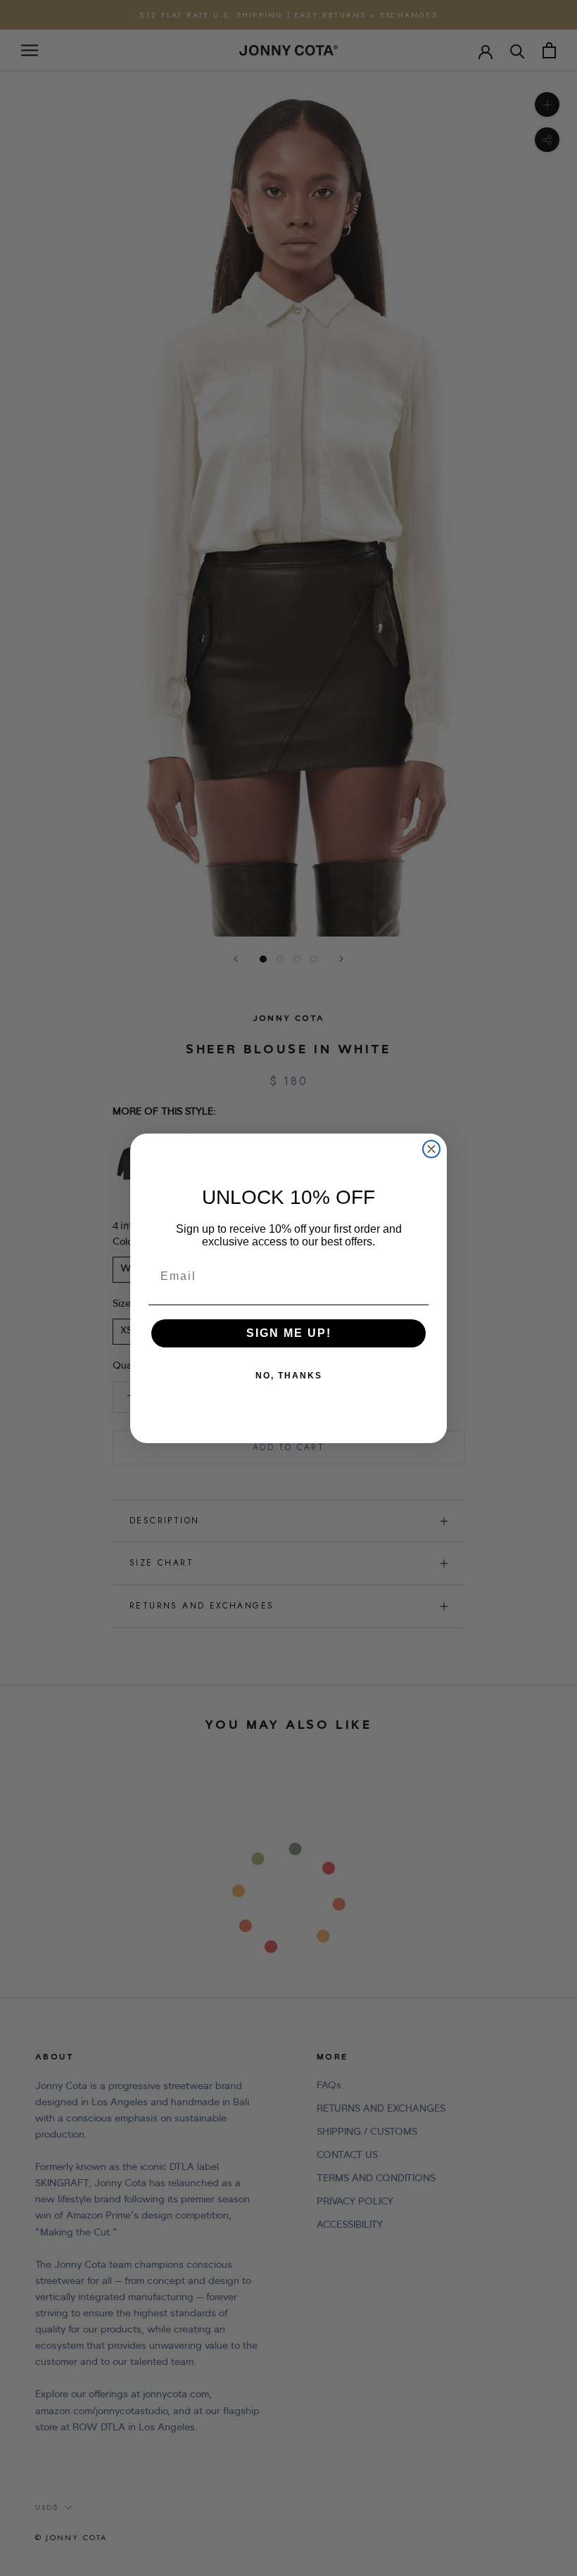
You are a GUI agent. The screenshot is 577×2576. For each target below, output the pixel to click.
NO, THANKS (289, 1376)
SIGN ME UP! (289, 1333)
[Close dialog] (431, 1149)
